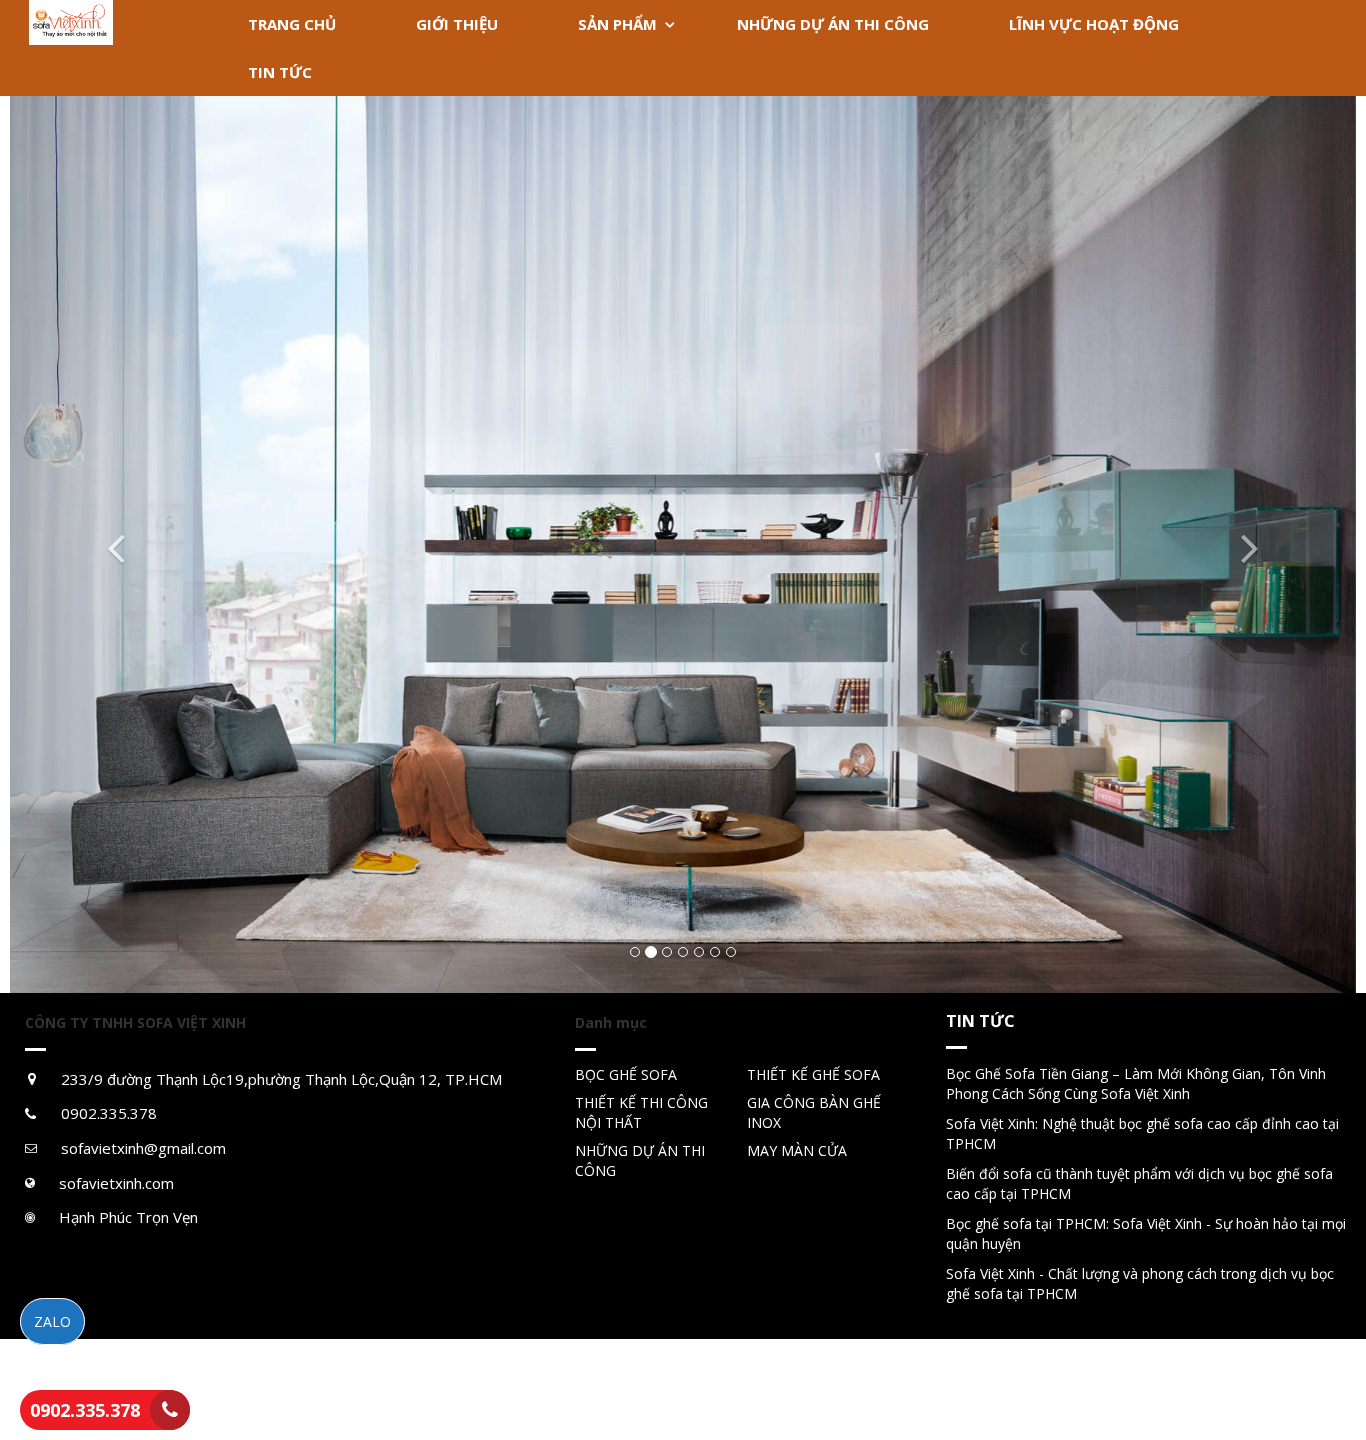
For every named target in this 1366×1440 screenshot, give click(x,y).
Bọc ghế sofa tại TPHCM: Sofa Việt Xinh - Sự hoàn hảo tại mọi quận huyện (1146, 1233)
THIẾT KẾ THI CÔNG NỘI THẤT (641, 1112)
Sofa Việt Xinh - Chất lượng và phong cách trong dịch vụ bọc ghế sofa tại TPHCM (1140, 1283)
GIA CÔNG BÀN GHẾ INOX (814, 1112)
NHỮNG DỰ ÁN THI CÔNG (640, 1160)
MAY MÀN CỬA (797, 1150)
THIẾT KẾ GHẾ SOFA (813, 1074)
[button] (111, 544)
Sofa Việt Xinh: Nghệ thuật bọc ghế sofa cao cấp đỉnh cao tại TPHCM (1142, 1133)
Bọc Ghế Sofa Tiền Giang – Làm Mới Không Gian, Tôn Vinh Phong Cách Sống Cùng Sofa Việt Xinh (1136, 1083)
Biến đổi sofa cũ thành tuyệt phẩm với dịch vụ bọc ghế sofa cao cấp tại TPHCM (1139, 1183)
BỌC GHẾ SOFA (626, 1074)
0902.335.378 (85, 1410)
